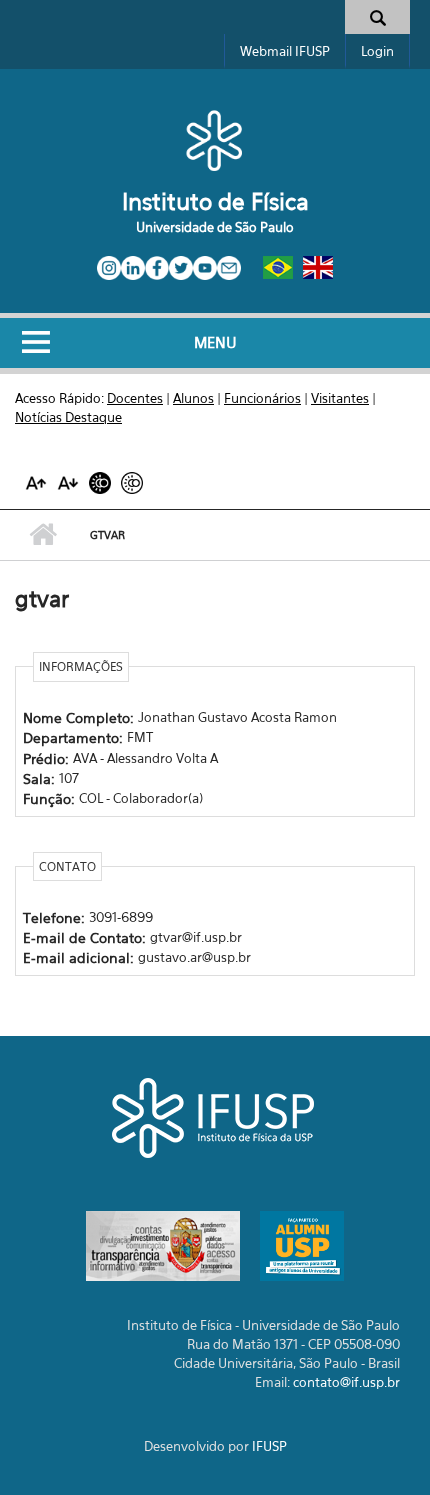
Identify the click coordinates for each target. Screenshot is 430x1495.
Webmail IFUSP (285, 51)
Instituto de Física (215, 201)
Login (377, 51)
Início (42, 535)
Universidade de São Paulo (215, 227)
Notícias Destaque (68, 417)
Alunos (193, 398)
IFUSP (269, 1446)
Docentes (135, 398)
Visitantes (340, 398)
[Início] (214, 140)
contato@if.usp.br (346, 1382)
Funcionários (262, 398)
